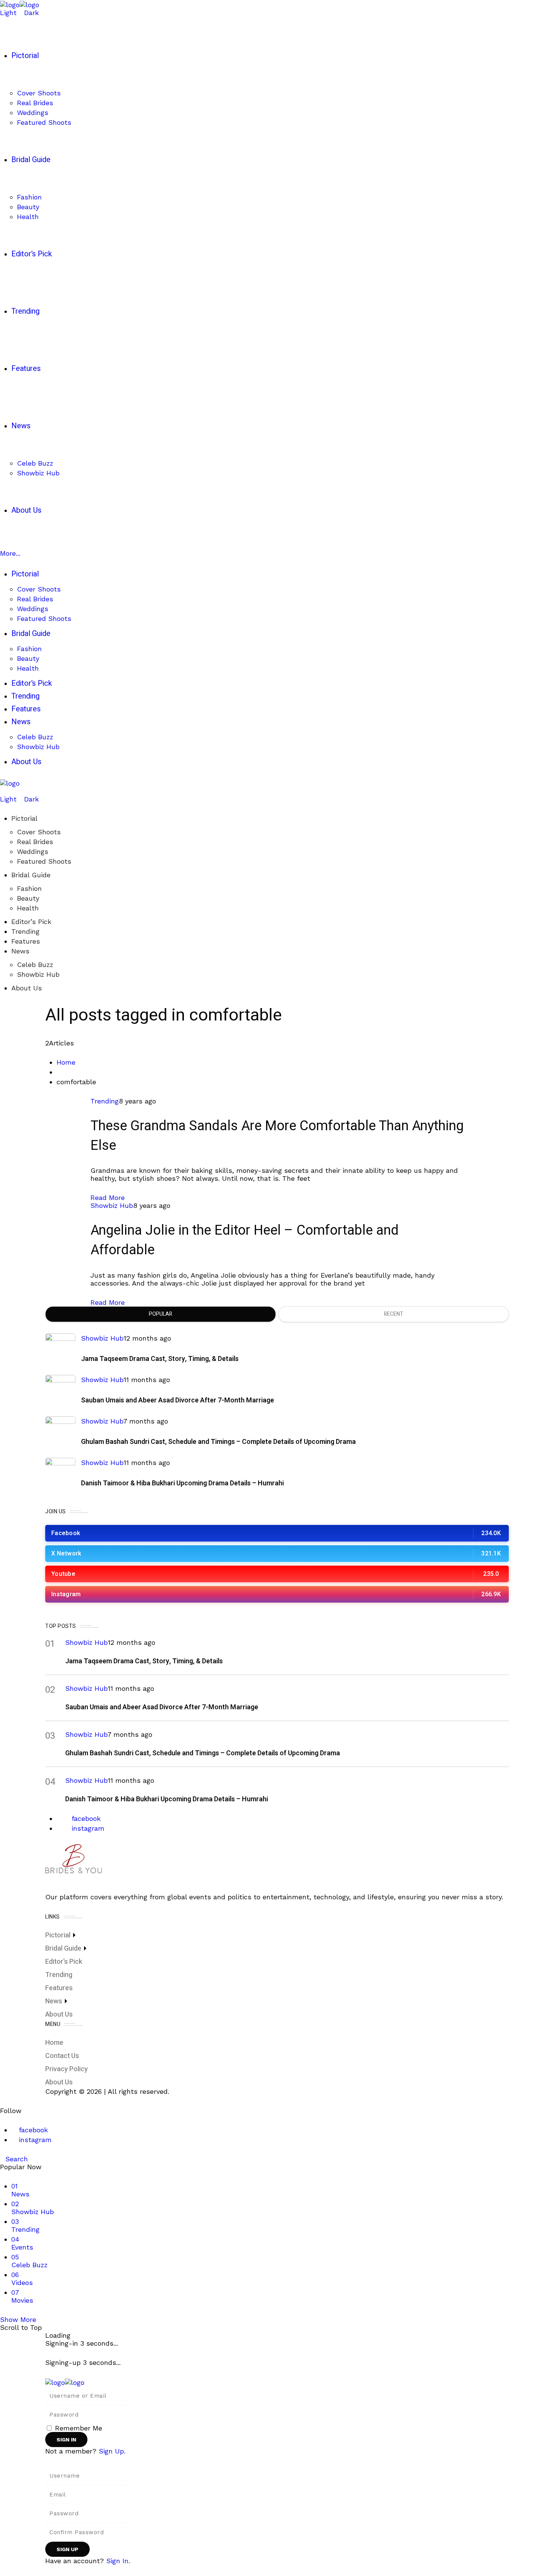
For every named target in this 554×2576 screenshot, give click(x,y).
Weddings (33, 851)
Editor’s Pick (31, 922)
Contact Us (62, 2056)
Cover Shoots (39, 832)
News (20, 951)
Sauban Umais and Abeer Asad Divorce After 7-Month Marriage (178, 1400)
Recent (394, 1314)
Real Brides (35, 842)
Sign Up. (112, 2451)
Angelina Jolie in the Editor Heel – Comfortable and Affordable (245, 1240)
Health (28, 908)
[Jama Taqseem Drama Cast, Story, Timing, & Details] (60, 1349)
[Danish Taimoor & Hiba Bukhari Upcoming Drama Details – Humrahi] (60, 1473)
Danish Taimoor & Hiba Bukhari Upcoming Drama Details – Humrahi (182, 1483)
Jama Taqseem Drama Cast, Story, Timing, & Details (160, 1359)
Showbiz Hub (38, 974)
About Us (27, 988)
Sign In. (118, 2561)
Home (66, 1062)
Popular (161, 1314)
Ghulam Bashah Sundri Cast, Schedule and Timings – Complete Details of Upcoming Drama (218, 1442)
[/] (3, 791)
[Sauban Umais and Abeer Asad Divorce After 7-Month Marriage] (60, 1390)
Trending (25, 931)
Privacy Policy (67, 2069)
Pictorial (24, 818)
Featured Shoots (44, 861)
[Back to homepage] (65, 2382)
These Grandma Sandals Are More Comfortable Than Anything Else (277, 1136)
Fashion (29, 888)
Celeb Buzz (35, 965)
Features (26, 941)
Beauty (28, 898)
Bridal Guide (31, 875)
